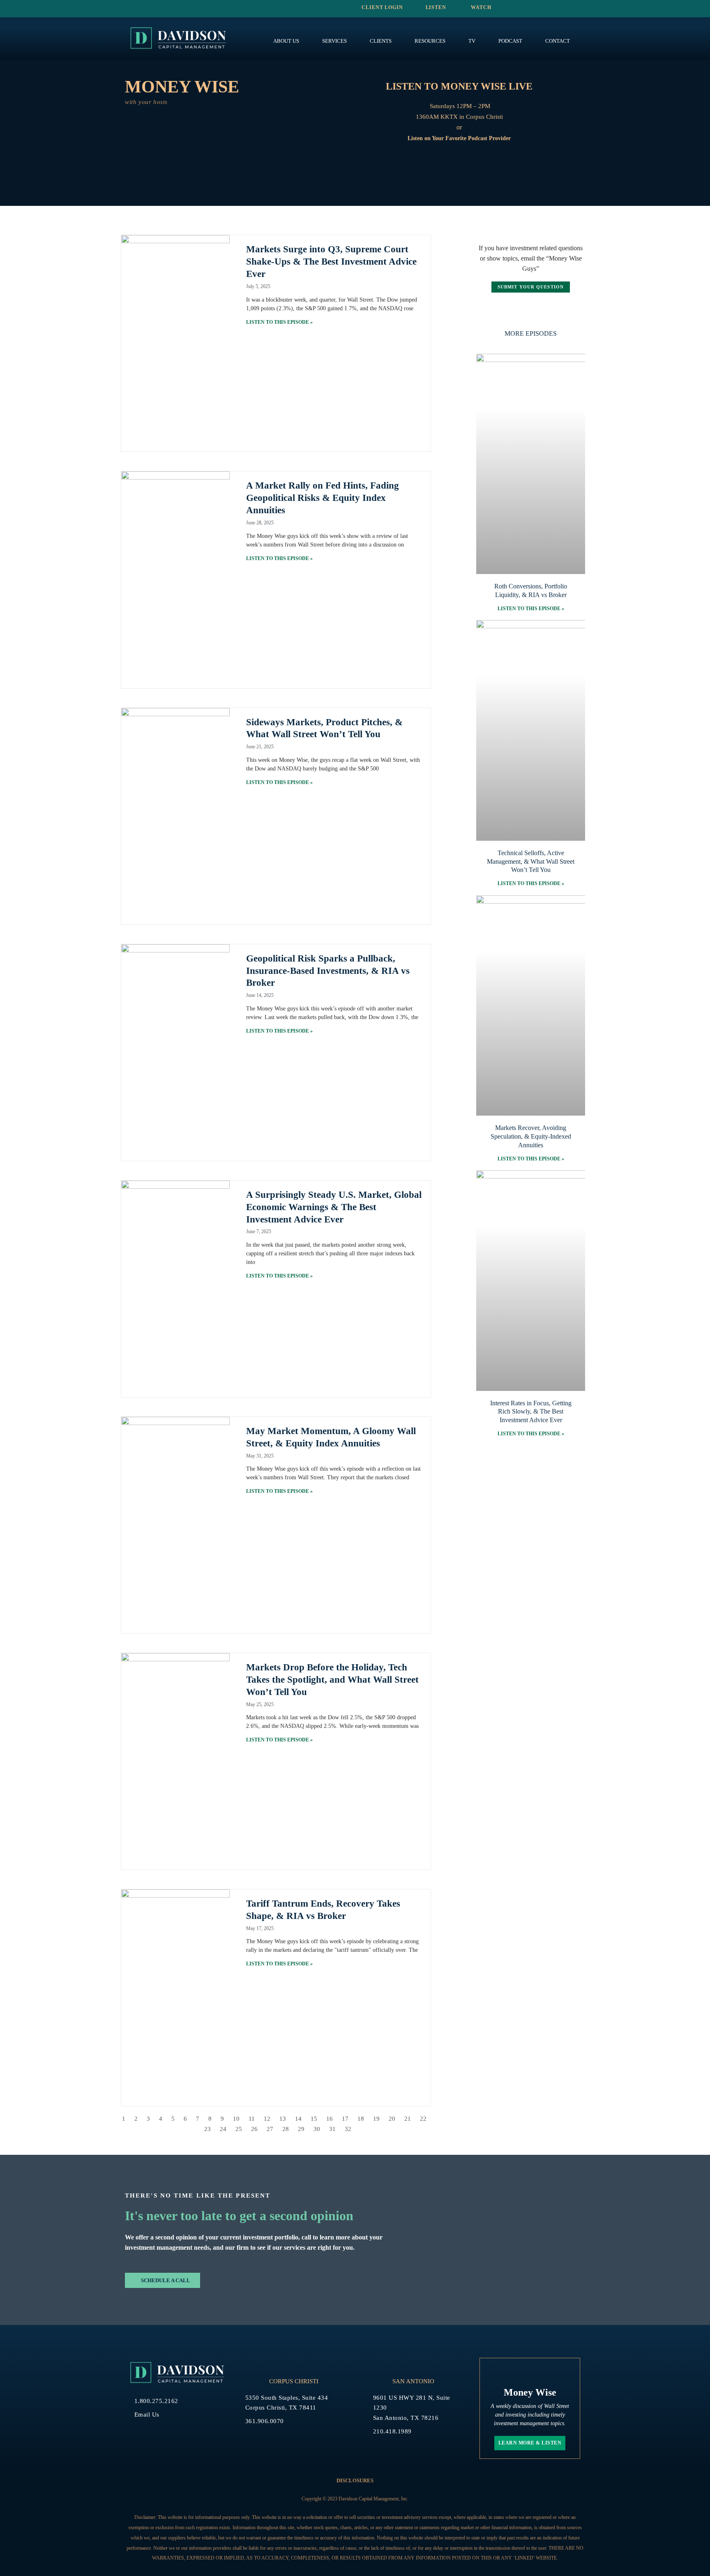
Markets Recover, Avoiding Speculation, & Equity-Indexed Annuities (531, 1136)
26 (254, 2129)
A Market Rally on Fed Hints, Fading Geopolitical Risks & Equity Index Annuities (323, 498)
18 (361, 2119)
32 (348, 2129)
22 (423, 2119)
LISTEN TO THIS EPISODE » (279, 322)
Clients (381, 41)
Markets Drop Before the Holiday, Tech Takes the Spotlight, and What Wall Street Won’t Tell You (332, 1680)
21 (408, 2119)
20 (392, 2119)
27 (270, 2129)
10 (236, 2119)
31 (332, 2129)
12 (267, 2119)
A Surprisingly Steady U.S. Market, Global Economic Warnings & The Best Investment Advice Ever (334, 1207)
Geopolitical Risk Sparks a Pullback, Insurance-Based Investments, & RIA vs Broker (328, 971)
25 (239, 2129)
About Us (286, 41)
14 (298, 2119)
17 (345, 2119)
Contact (558, 41)
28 (286, 2129)
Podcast (510, 41)
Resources (430, 41)
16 (330, 2119)
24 (223, 2129)
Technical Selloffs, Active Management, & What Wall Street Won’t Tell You (531, 861)
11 (252, 2119)
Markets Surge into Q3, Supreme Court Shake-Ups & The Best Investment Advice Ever (331, 262)
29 (301, 2129)
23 (207, 2129)
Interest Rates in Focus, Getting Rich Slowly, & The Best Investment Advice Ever (531, 1412)
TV (472, 41)
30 (317, 2129)
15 (314, 2119)
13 (283, 2119)
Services (334, 41)
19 (376, 2119)
